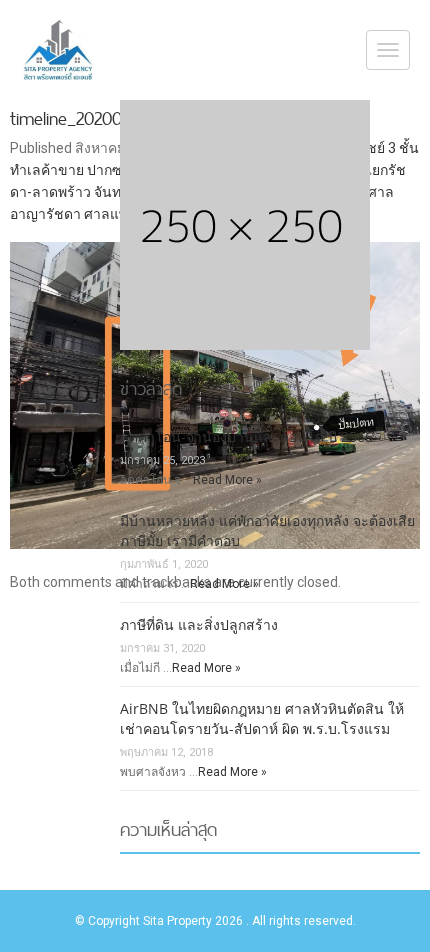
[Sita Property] (61, 50)
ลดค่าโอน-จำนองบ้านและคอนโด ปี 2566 (246, 436)
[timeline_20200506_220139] (215, 396)
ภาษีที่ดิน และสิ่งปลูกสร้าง (199, 624)
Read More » (227, 480)
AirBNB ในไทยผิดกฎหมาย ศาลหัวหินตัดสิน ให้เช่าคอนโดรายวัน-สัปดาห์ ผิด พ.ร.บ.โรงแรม (262, 718)
